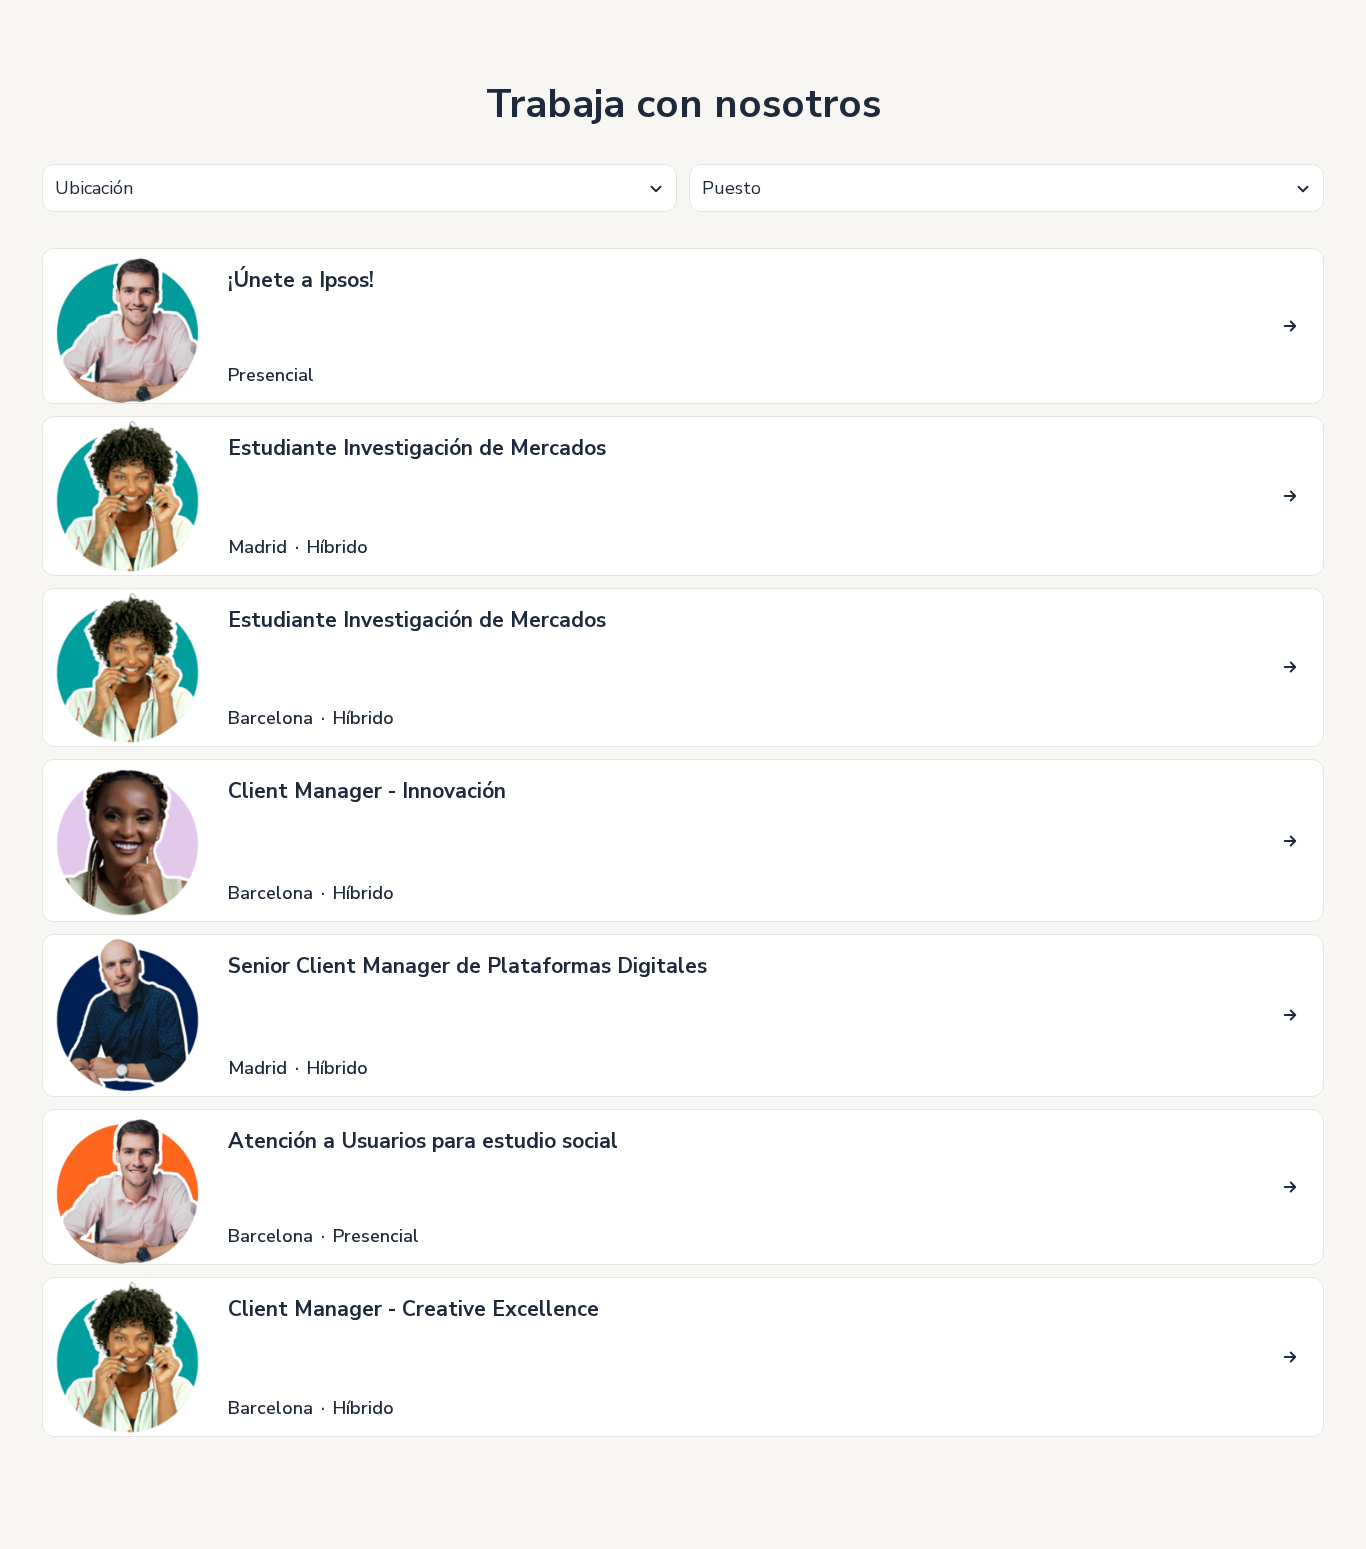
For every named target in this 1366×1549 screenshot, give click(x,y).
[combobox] (359, 188)
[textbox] (359, 188)
